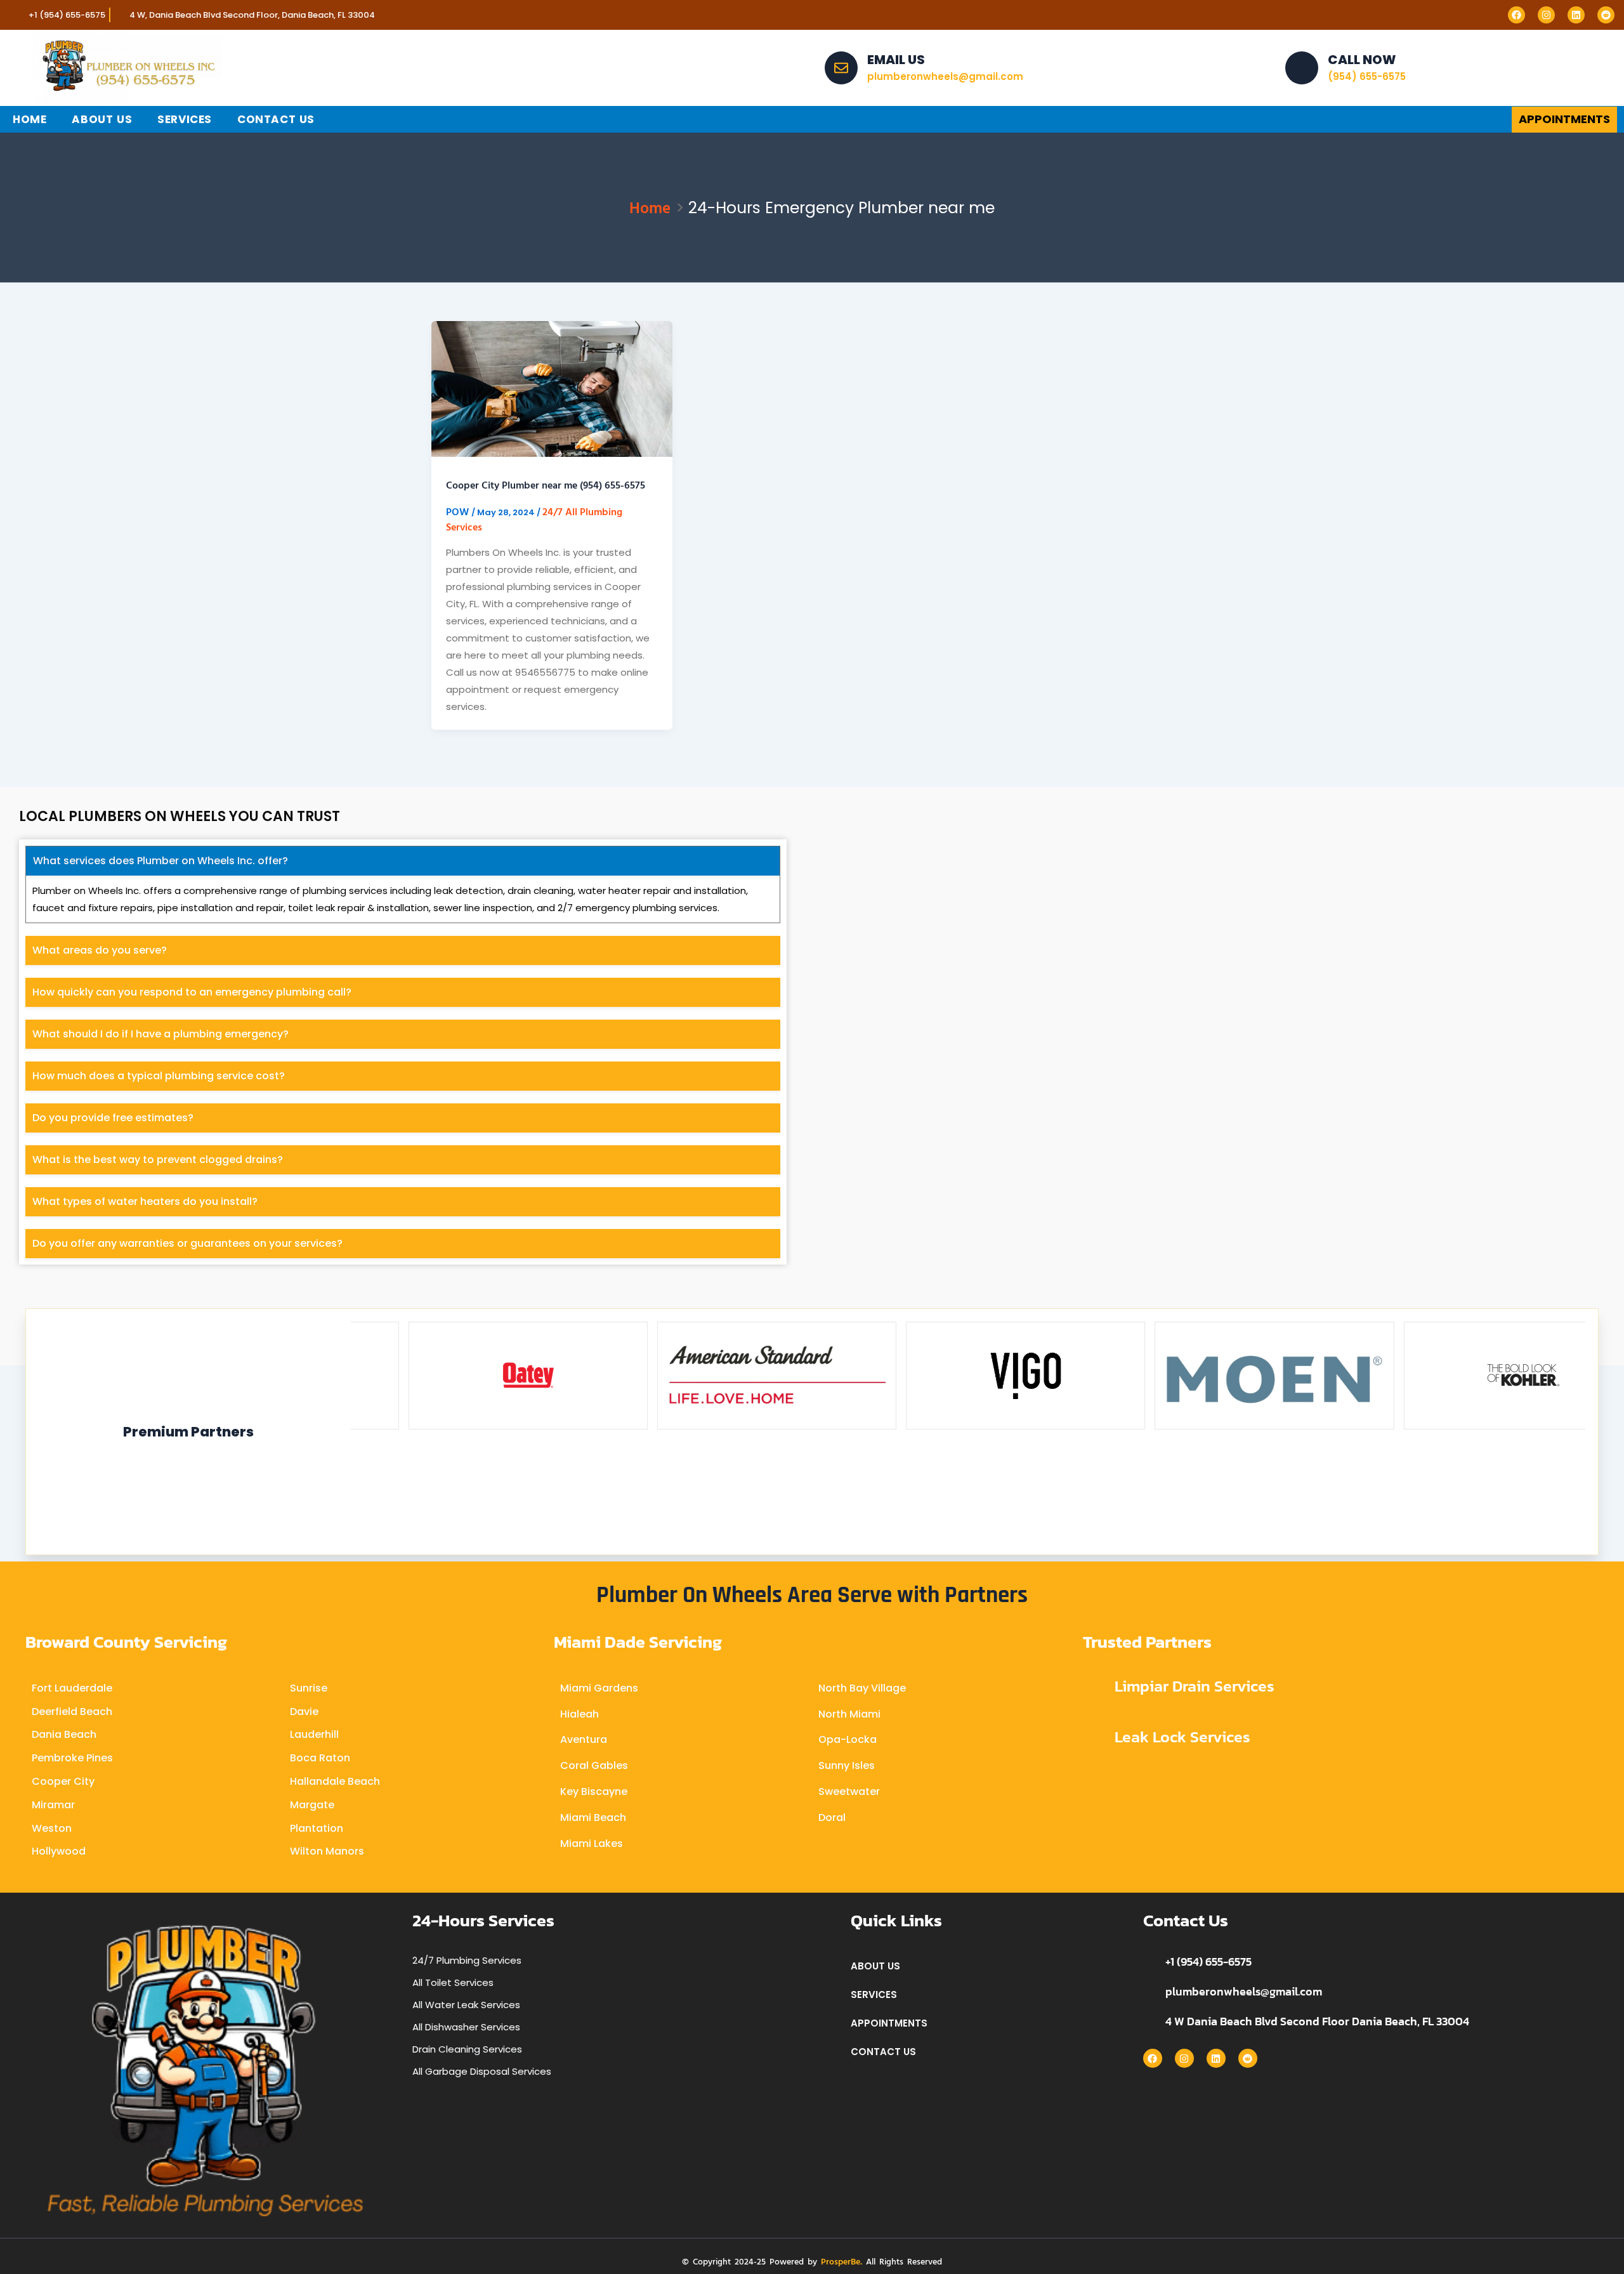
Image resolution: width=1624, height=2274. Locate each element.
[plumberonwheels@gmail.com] (1149, 1992)
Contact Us (276, 119)
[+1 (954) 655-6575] (1149, 1962)
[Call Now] (1302, 68)
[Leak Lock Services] (1094, 1738)
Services (185, 119)
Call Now (1362, 60)
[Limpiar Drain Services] (1094, 1687)
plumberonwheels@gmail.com (1244, 1991)
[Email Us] (841, 68)
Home (29, 119)
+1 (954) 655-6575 (1208, 1962)
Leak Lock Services (1182, 1737)
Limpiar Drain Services (1195, 1686)
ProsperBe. (841, 2261)
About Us (102, 119)
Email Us (896, 60)
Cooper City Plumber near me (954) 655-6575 (546, 485)
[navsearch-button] (1359, 119)
